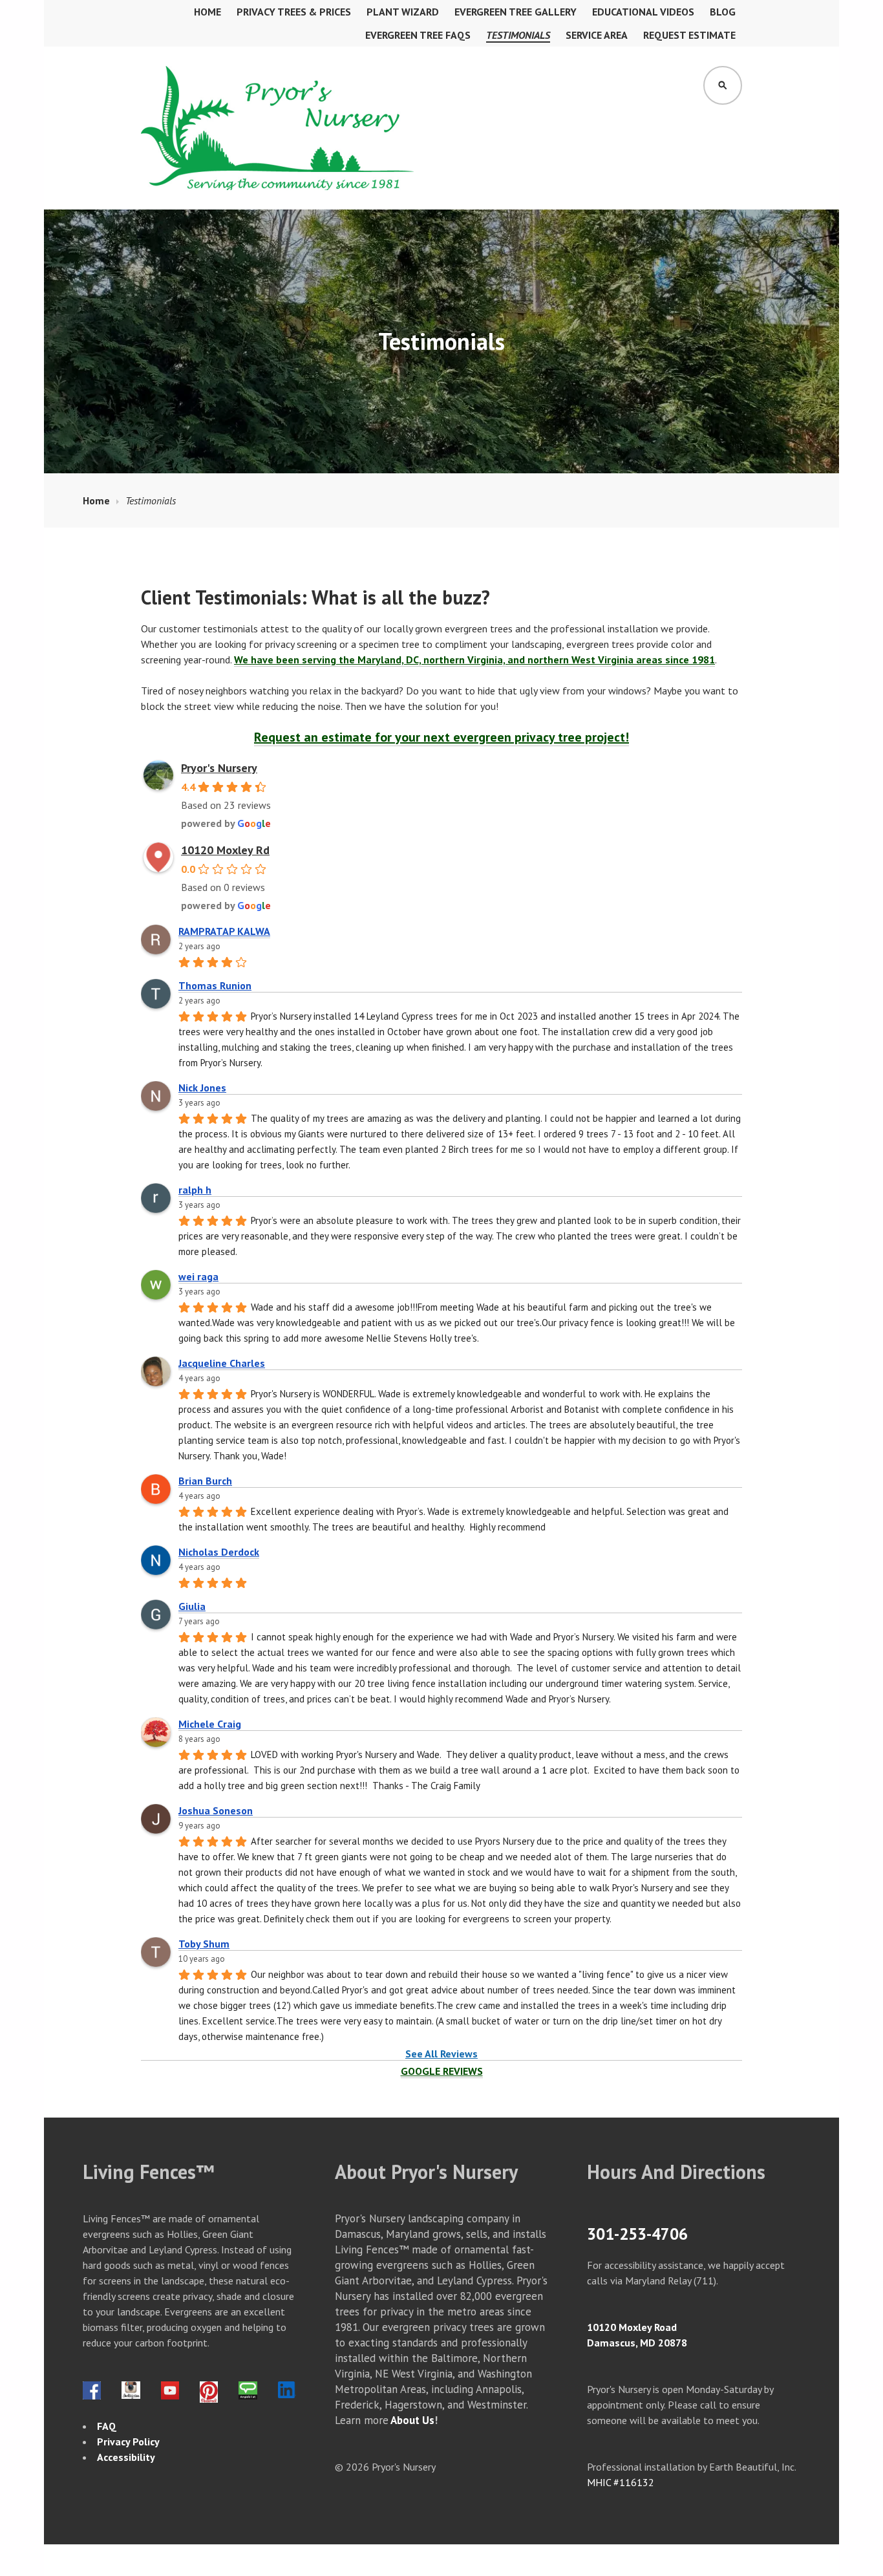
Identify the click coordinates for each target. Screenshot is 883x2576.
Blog (723, 12)
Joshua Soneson (216, 1810)
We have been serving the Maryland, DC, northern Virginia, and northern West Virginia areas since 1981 (474, 660)
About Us (412, 2420)
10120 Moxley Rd (225, 850)
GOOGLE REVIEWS (442, 2071)
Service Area (597, 35)
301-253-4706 (637, 2234)
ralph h (195, 1190)
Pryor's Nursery (219, 768)
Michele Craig (210, 1724)
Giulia (192, 1606)
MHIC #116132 (621, 2482)
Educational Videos (643, 12)
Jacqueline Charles (222, 1363)
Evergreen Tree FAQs (418, 35)
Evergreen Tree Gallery (516, 12)
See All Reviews (441, 2054)
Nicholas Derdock (219, 1552)
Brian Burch (205, 1481)
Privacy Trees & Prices (294, 12)
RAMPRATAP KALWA (224, 931)
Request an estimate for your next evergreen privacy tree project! (441, 737)
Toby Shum (204, 1944)
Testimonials (518, 35)
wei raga (198, 1276)
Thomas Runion (215, 985)
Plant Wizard (403, 12)
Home (207, 12)
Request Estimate (689, 35)
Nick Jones (202, 1088)
